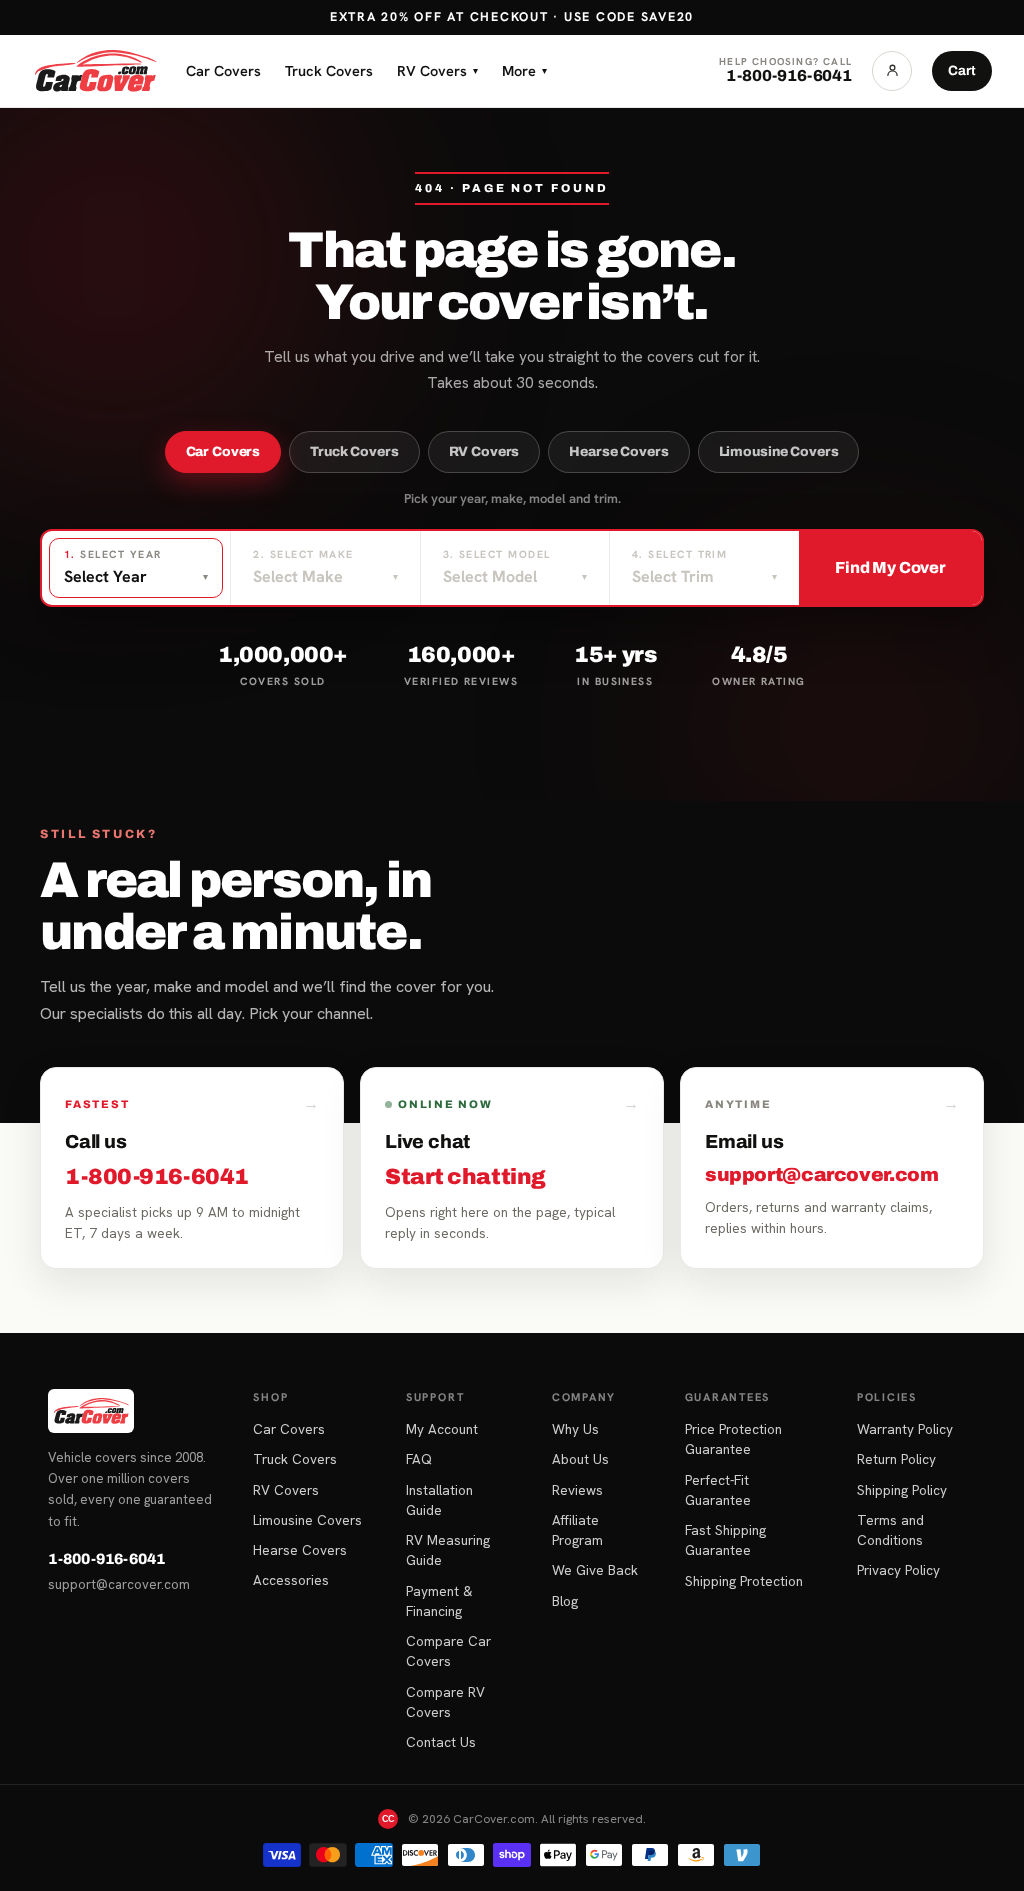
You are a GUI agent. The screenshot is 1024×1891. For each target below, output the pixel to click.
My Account (442, 1429)
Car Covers (223, 70)
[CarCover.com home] (95, 71)
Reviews (577, 1490)
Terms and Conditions (890, 1530)
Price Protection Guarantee (733, 1439)
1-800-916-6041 (106, 1559)
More (524, 70)
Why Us (575, 1429)
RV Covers (437, 70)
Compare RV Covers (445, 1702)
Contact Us (441, 1742)
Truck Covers (329, 70)
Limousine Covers (779, 451)
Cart (962, 70)
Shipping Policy (902, 1490)
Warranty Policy (905, 1429)
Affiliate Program (577, 1530)
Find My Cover (890, 567)
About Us (580, 1459)
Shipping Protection (744, 1581)
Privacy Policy (898, 1570)
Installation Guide (439, 1500)
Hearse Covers (618, 451)
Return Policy (896, 1459)
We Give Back (595, 1570)
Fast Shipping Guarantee (725, 1540)
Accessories (291, 1580)
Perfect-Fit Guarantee (718, 1490)
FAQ (419, 1459)
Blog (565, 1601)
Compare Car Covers (448, 1651)
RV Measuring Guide (448, 1550)
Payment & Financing (439, 1601)
